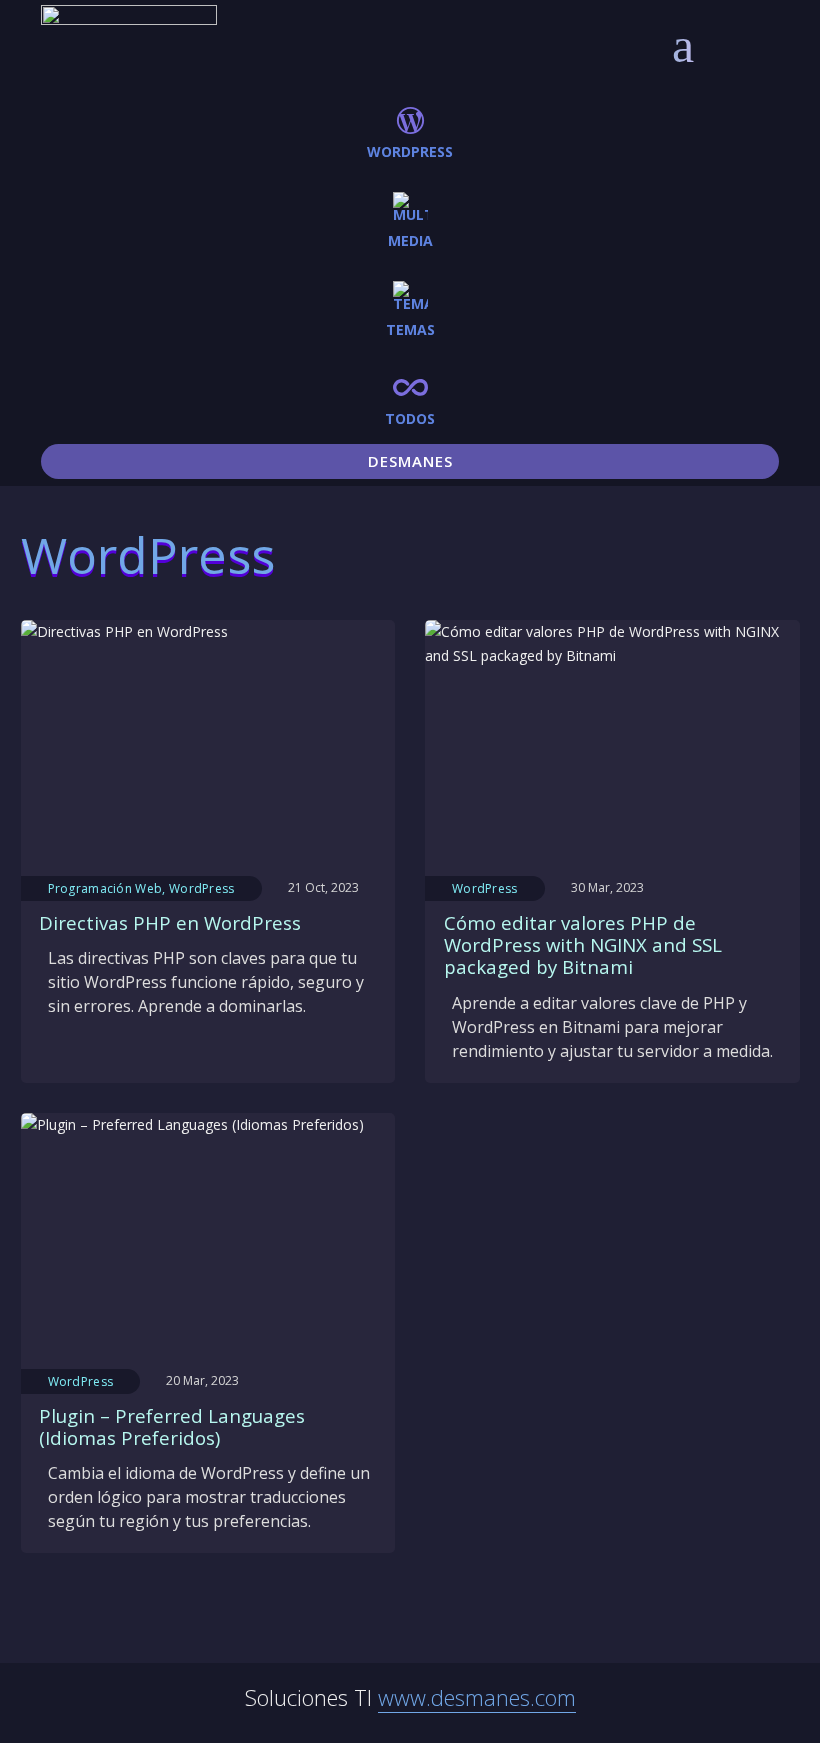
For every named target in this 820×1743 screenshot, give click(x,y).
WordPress (202, 888)
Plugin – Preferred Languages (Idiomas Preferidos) (172, 1426)
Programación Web (105, 888)
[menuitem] (410, 131)
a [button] (683, 45)
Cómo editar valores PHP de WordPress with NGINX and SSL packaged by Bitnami (583, 945)
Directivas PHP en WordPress (170, 922)
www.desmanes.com (477, 1697)
